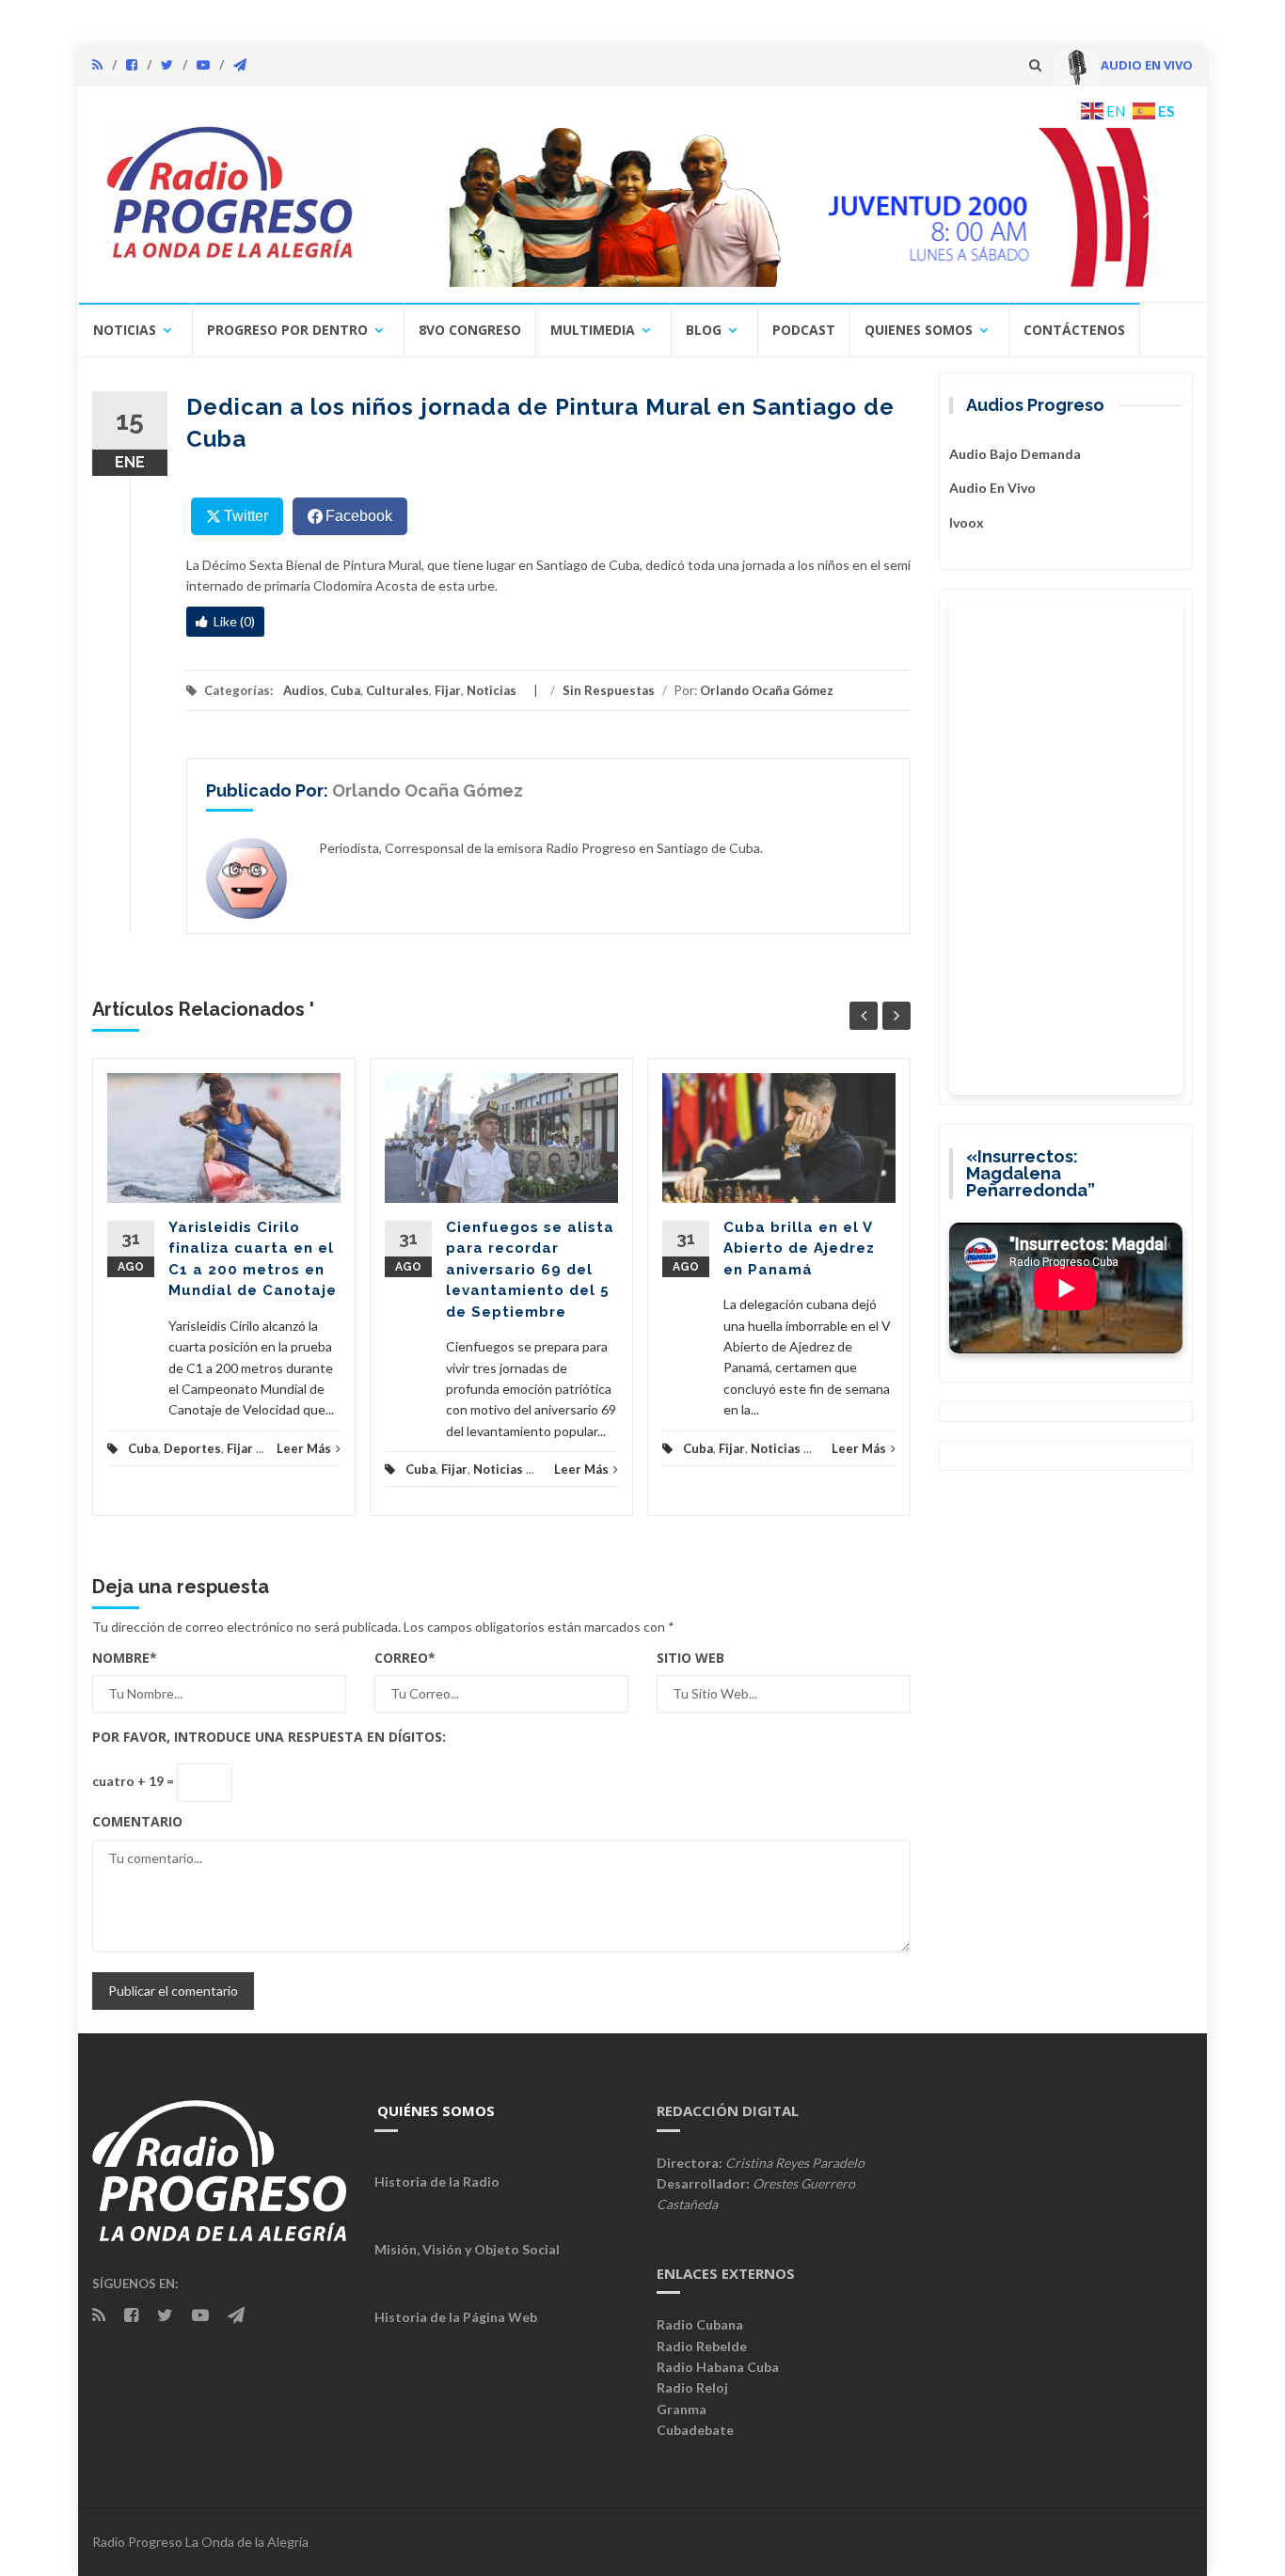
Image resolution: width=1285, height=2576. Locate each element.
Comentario (137, 1821)
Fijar (448, 690)
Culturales (397, 690)
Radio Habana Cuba (718, 2367)
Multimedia (593, 330)
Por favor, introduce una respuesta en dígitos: (269, 1737)
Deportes (192, 1448)
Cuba (345, 690)
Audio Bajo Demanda (1015, 454)
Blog (704, 330)
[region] (781, 207)
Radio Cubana (700, 2324)
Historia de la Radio (437, 2181)
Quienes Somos (919, 330)
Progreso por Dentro (287, 330)
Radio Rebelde (702, 2346)
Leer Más (304, 1448)
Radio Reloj (692, 2387)
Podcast (804, 330)
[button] (781, 207)
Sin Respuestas (609, 690)
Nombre (125, 1658)
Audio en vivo (992, 488)
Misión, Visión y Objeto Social (467, 2249)
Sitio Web (690, 1658)
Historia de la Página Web (456, 2317)
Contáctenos (1074, 330)
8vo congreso (470, 330)
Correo (405, 1658)
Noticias (125, 330)
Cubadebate (695, 2430)
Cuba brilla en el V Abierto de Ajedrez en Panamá (799, 1248)
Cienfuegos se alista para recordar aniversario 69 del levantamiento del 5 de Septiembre (530, 1270)
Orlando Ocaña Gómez (767, 690)
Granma (682, 2409)
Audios (304, 690)
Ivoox (967, 522)
